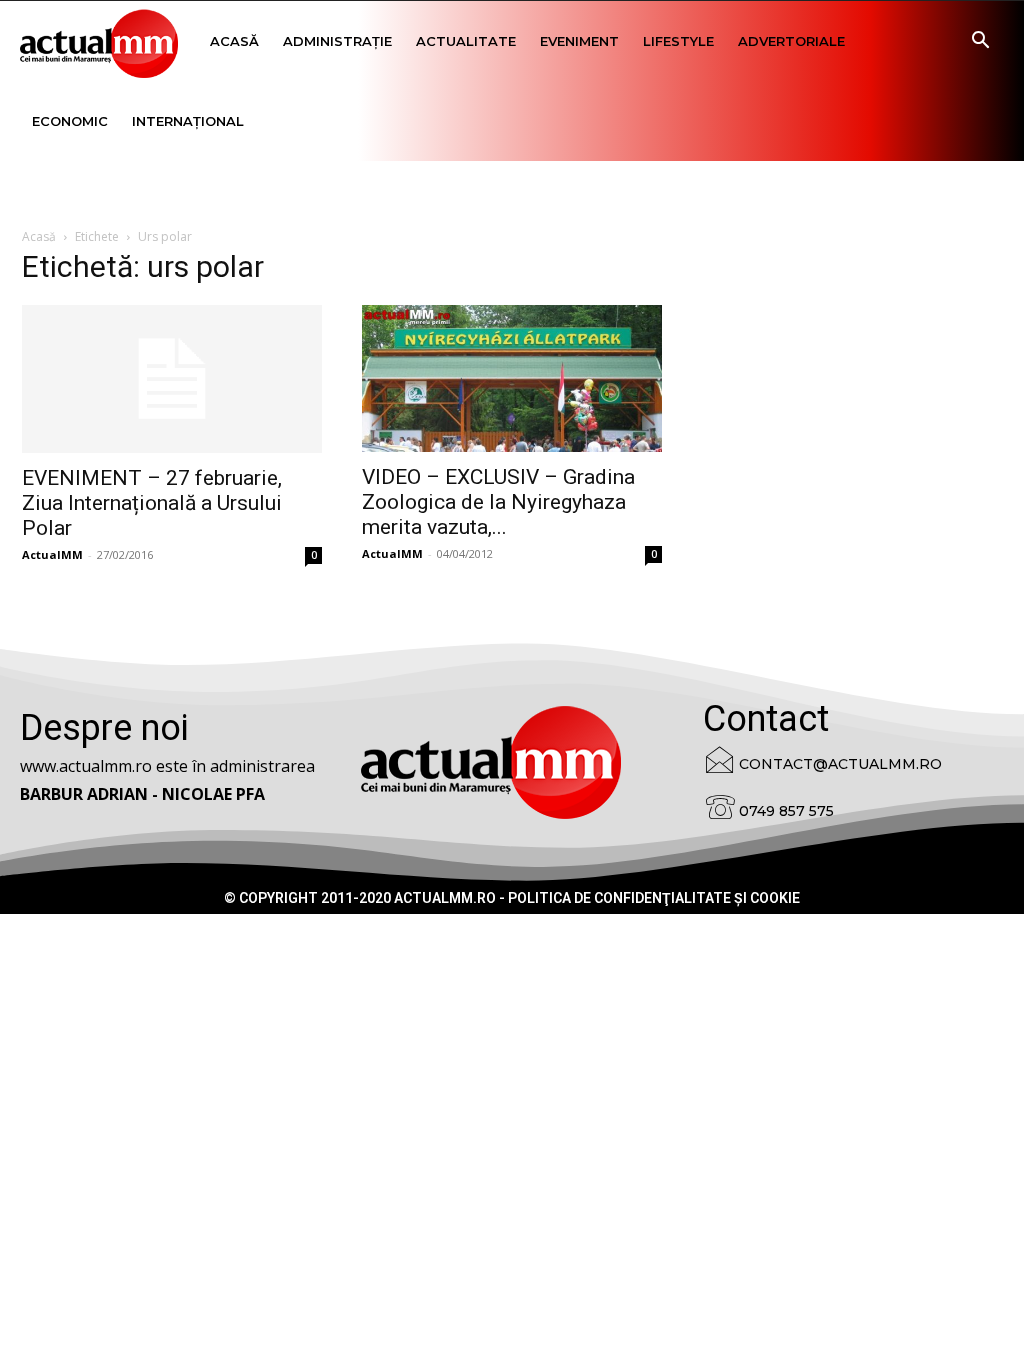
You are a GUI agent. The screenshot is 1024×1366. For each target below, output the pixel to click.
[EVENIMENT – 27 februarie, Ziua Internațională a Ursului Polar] (172, 379)
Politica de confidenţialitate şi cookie (654, 898)
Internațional (188, 121)
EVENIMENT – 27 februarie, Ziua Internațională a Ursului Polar (152, 503)
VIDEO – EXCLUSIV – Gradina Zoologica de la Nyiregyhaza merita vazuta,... (498, 502)
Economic (70, 121)
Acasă (234, 41)
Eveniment (579, 41)
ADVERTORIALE (791, 41)
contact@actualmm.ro (840, 764)
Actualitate (466, 41)
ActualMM (52, 554)
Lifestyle (678, 41)
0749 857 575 (786, 811)
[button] (980, 42)
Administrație (337, 41)
